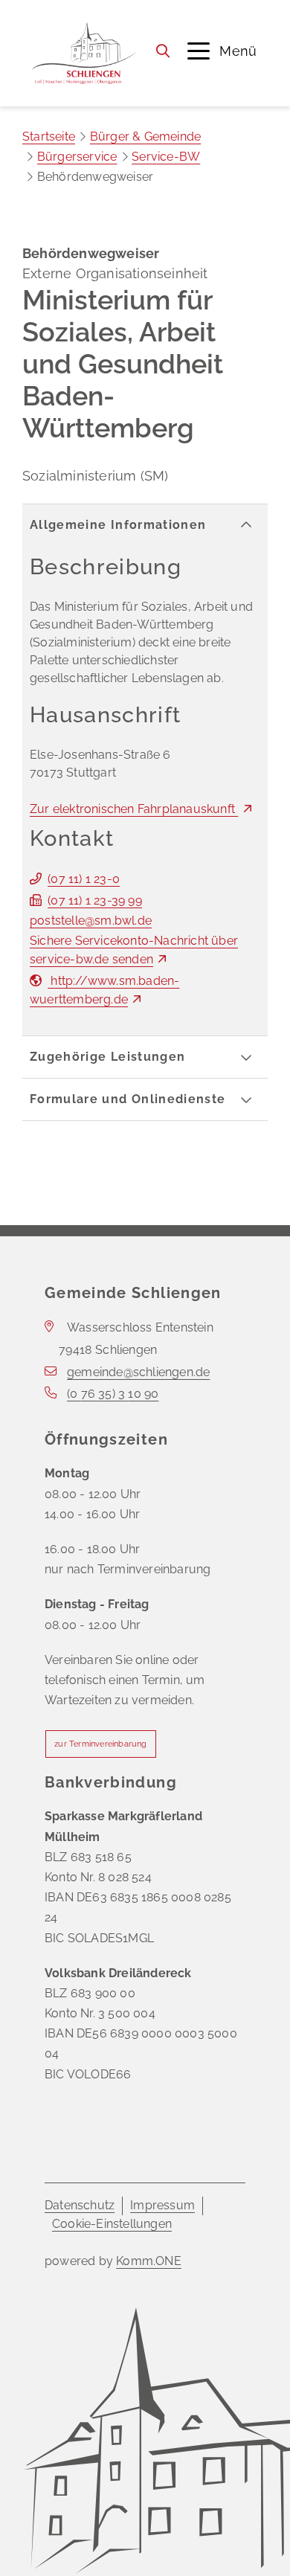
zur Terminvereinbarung (100, 1744)
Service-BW (166, 157)
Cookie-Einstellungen (112, 2224)
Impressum (162, 2205)
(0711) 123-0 (84, 879)
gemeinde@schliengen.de (138, 1372)
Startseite (49, 136)
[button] (222, 51)
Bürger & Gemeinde (145, 136)
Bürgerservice (77, 157)
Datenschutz (80, 2205)
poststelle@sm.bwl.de (91, 921)
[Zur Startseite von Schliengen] (84, 53)
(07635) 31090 (113, 1394)
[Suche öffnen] (163, 51)
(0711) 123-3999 (95, 900)
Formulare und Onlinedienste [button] (128, 1099)
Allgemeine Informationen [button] (118, 525)
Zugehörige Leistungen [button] (107, 1057)
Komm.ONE (149, 2261)
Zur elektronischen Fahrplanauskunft (134, 809)
